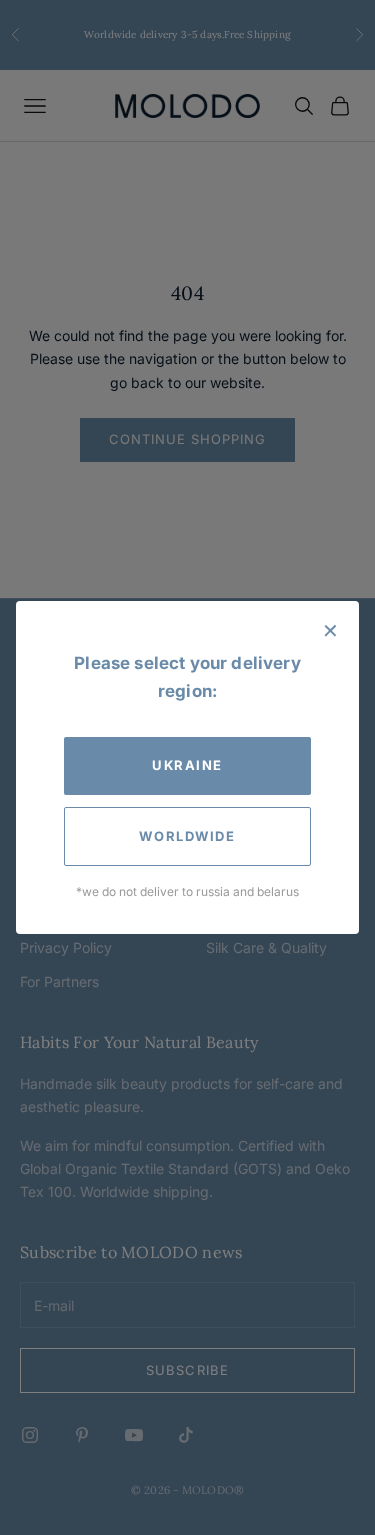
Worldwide (187, 836)
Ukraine (187, 765)
